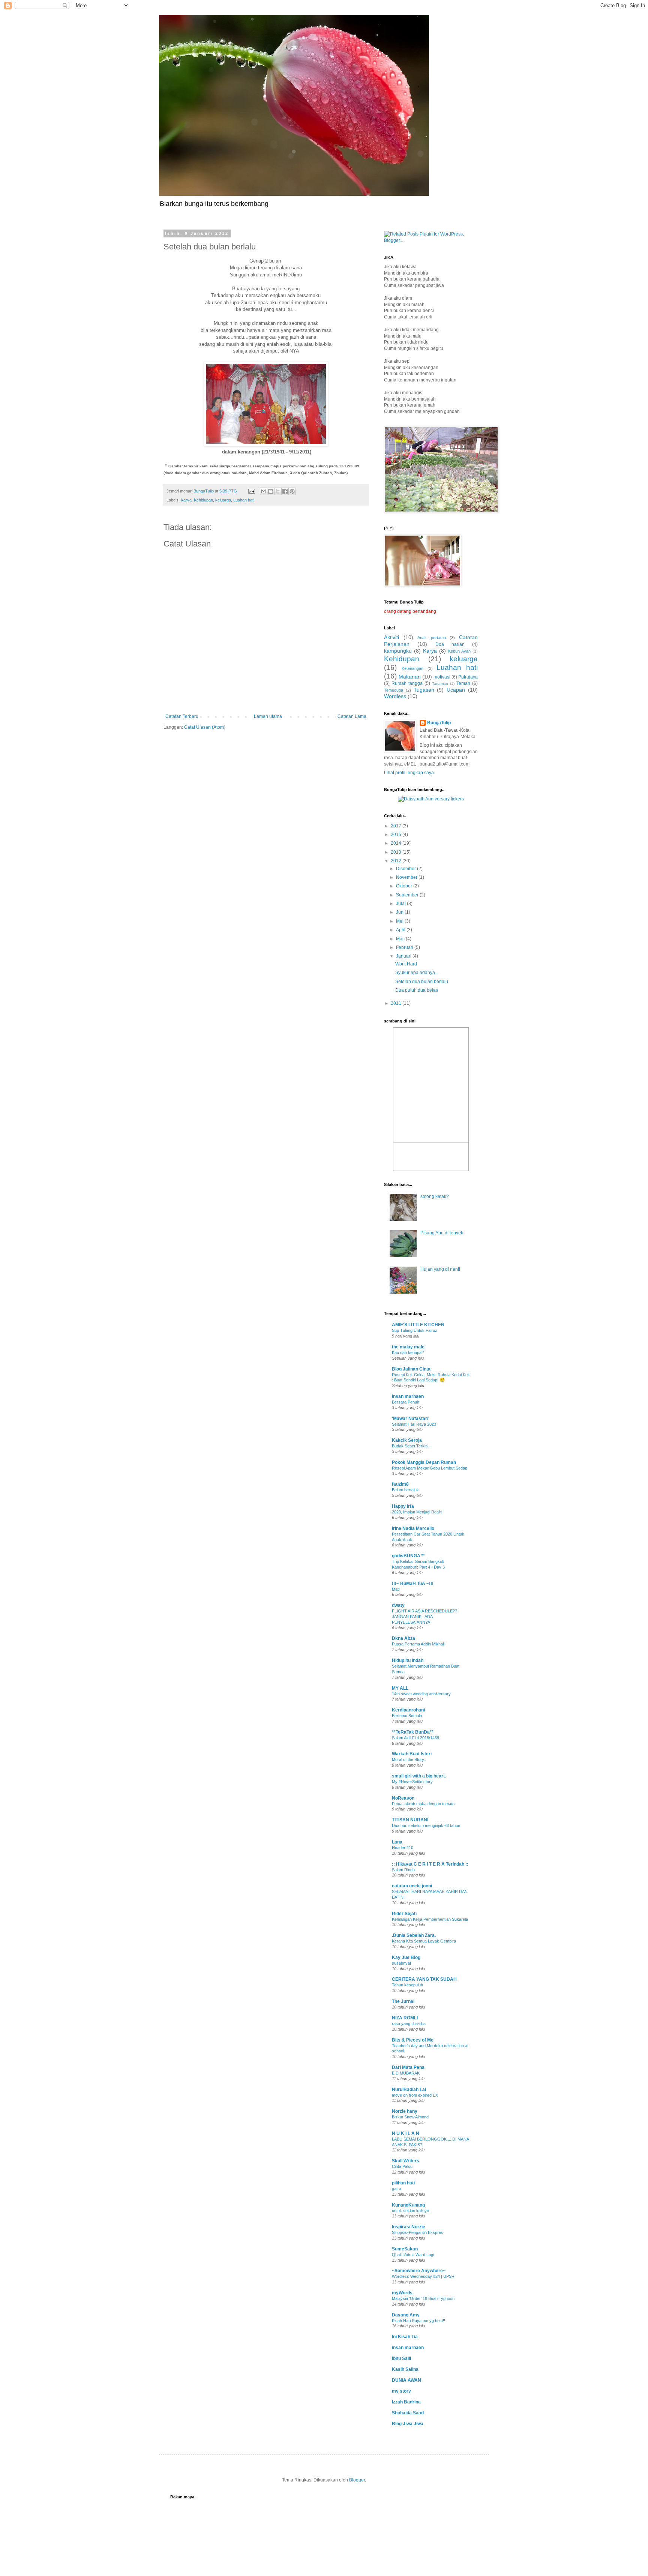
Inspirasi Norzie (409, 2227)
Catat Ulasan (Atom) (205, 727)
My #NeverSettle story (412, 1782)
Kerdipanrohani (408, 1710)
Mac (401, 939)
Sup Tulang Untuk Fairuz (415, 1330)
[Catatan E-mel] (251, 491)
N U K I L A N (406, 2133)
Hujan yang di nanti (440, 1269)
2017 (397, 826)
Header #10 (403, 1848)
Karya (186, 500)
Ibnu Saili (401, 2358)
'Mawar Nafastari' (411, 1419)
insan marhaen (408, 1396)
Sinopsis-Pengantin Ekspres (418, 2232)
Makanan (410, 677)
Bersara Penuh (406, 1402)
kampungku (398, 651)
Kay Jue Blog (406, 1958)
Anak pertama (432, 638)
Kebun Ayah (459, 651)
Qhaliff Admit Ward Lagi (413, 2255)
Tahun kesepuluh (407, 1985)
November (407, 877)
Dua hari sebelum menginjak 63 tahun (426, 1825)
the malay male (408, 1347)
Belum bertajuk (405, 1490)
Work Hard (406, 964)
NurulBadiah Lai (409, 2090)
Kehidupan (203, 500)
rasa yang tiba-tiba (409, 2024)
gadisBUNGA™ (408, 1556)
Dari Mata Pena (408, 2067)
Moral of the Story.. (409, 1759)
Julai (401, 904)
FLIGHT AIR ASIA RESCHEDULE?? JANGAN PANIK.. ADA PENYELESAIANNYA (424, 1617)
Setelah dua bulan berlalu (422, 982)
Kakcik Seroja (407, 1440)
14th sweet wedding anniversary (421, 1694)
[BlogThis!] (271, 491)
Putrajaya (468, 677)
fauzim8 (400, 1484)
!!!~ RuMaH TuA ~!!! (413, 1584)
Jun (400, 912)
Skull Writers (406, 2161)
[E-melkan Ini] (264, 491)
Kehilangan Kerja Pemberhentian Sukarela (430, 1919)
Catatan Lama (352, 716)
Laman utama (268, 716)
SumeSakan (405, 2249)
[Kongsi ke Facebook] (285, 491)
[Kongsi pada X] (278, 491)
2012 (397, 861)
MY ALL (400, 1688)
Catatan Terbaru (182, 716)
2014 (397, 843)
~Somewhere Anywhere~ (419, 2271)
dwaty (398, 1605)
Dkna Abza (403, 1638)
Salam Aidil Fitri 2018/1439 (415, 1738)
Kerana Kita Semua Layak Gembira (424, 1941)
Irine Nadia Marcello (413, 1528)
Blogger (357, 2480)
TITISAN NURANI (410, 1820)
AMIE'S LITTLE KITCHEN (418, 1325)
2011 (397, 1003)
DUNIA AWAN (406, 2380)
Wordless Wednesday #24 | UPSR (423, 2276)
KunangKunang (408, 2205)
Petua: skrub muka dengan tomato (423, 1804)
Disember (406, 869)
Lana (397, 1842)
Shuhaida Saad (408, 2413)
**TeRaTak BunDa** (413, 1732)
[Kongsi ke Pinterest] (292, 491)
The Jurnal (403, 2001)
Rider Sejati (404, 1914)
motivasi (442, 677)
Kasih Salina (405, 2369)
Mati (396, 1589)
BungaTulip (439, 723)
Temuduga (394, 690)
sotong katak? (435, 1196)
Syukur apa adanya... (417, 973)
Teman (463, 683)
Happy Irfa (403, 1506)
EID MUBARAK (406, 2073)
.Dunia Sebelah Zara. (414, 1935)
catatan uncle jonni (412, 1886)
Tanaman (440, 684)
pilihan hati (403, 2183)
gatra (397, 2189)
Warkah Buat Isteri (412, 1754)
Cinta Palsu (402, 2166)
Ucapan (456, 690)
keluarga (223, 500)
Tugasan (424, 690)
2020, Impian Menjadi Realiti (417, 1512)
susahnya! (401, 1963)
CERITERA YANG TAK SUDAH (424, 1979)
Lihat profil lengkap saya (409, 773)
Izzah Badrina (406, 2402)
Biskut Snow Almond (410, 2117)
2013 (397, 852)
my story (401, 2391)
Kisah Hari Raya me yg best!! (418, 2321)
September (408, 895)
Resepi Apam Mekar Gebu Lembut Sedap (430, 1468)
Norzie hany (405, 2111)
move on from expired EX (415, 2095)
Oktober (405, 886)
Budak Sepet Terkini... (412, 1446)
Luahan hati (244, 500)
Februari (405, 947)
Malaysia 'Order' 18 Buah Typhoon (423, 2298)
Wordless (395, 696)
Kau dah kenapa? (408, 1353)
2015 (397, 835)
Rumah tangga (407, 683)
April (401, 930)
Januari (404, 956)
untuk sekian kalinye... (412, 2211)
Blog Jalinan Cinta (411, 1369)
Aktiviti (391, 637)
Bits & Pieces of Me (413, 2040)
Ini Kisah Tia (405, 2337)
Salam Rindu (403, 1870)
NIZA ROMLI (405, 2018)
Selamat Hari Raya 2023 (414, 1424)
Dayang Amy (406, 2315)
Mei (400, 921)
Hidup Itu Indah (408, 1660)
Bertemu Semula (407, 1716)
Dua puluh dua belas (417, 990)
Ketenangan (412, 668)
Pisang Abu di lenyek (442, 1233)
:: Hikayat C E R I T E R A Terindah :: (430, 1864)
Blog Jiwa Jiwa (408, 2424)
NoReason (403, 1798)
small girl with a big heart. (419, 1776)
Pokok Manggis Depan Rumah (424, 1462)
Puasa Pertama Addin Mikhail (418, 1644)
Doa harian (450, 644)
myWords (402, 2293)
